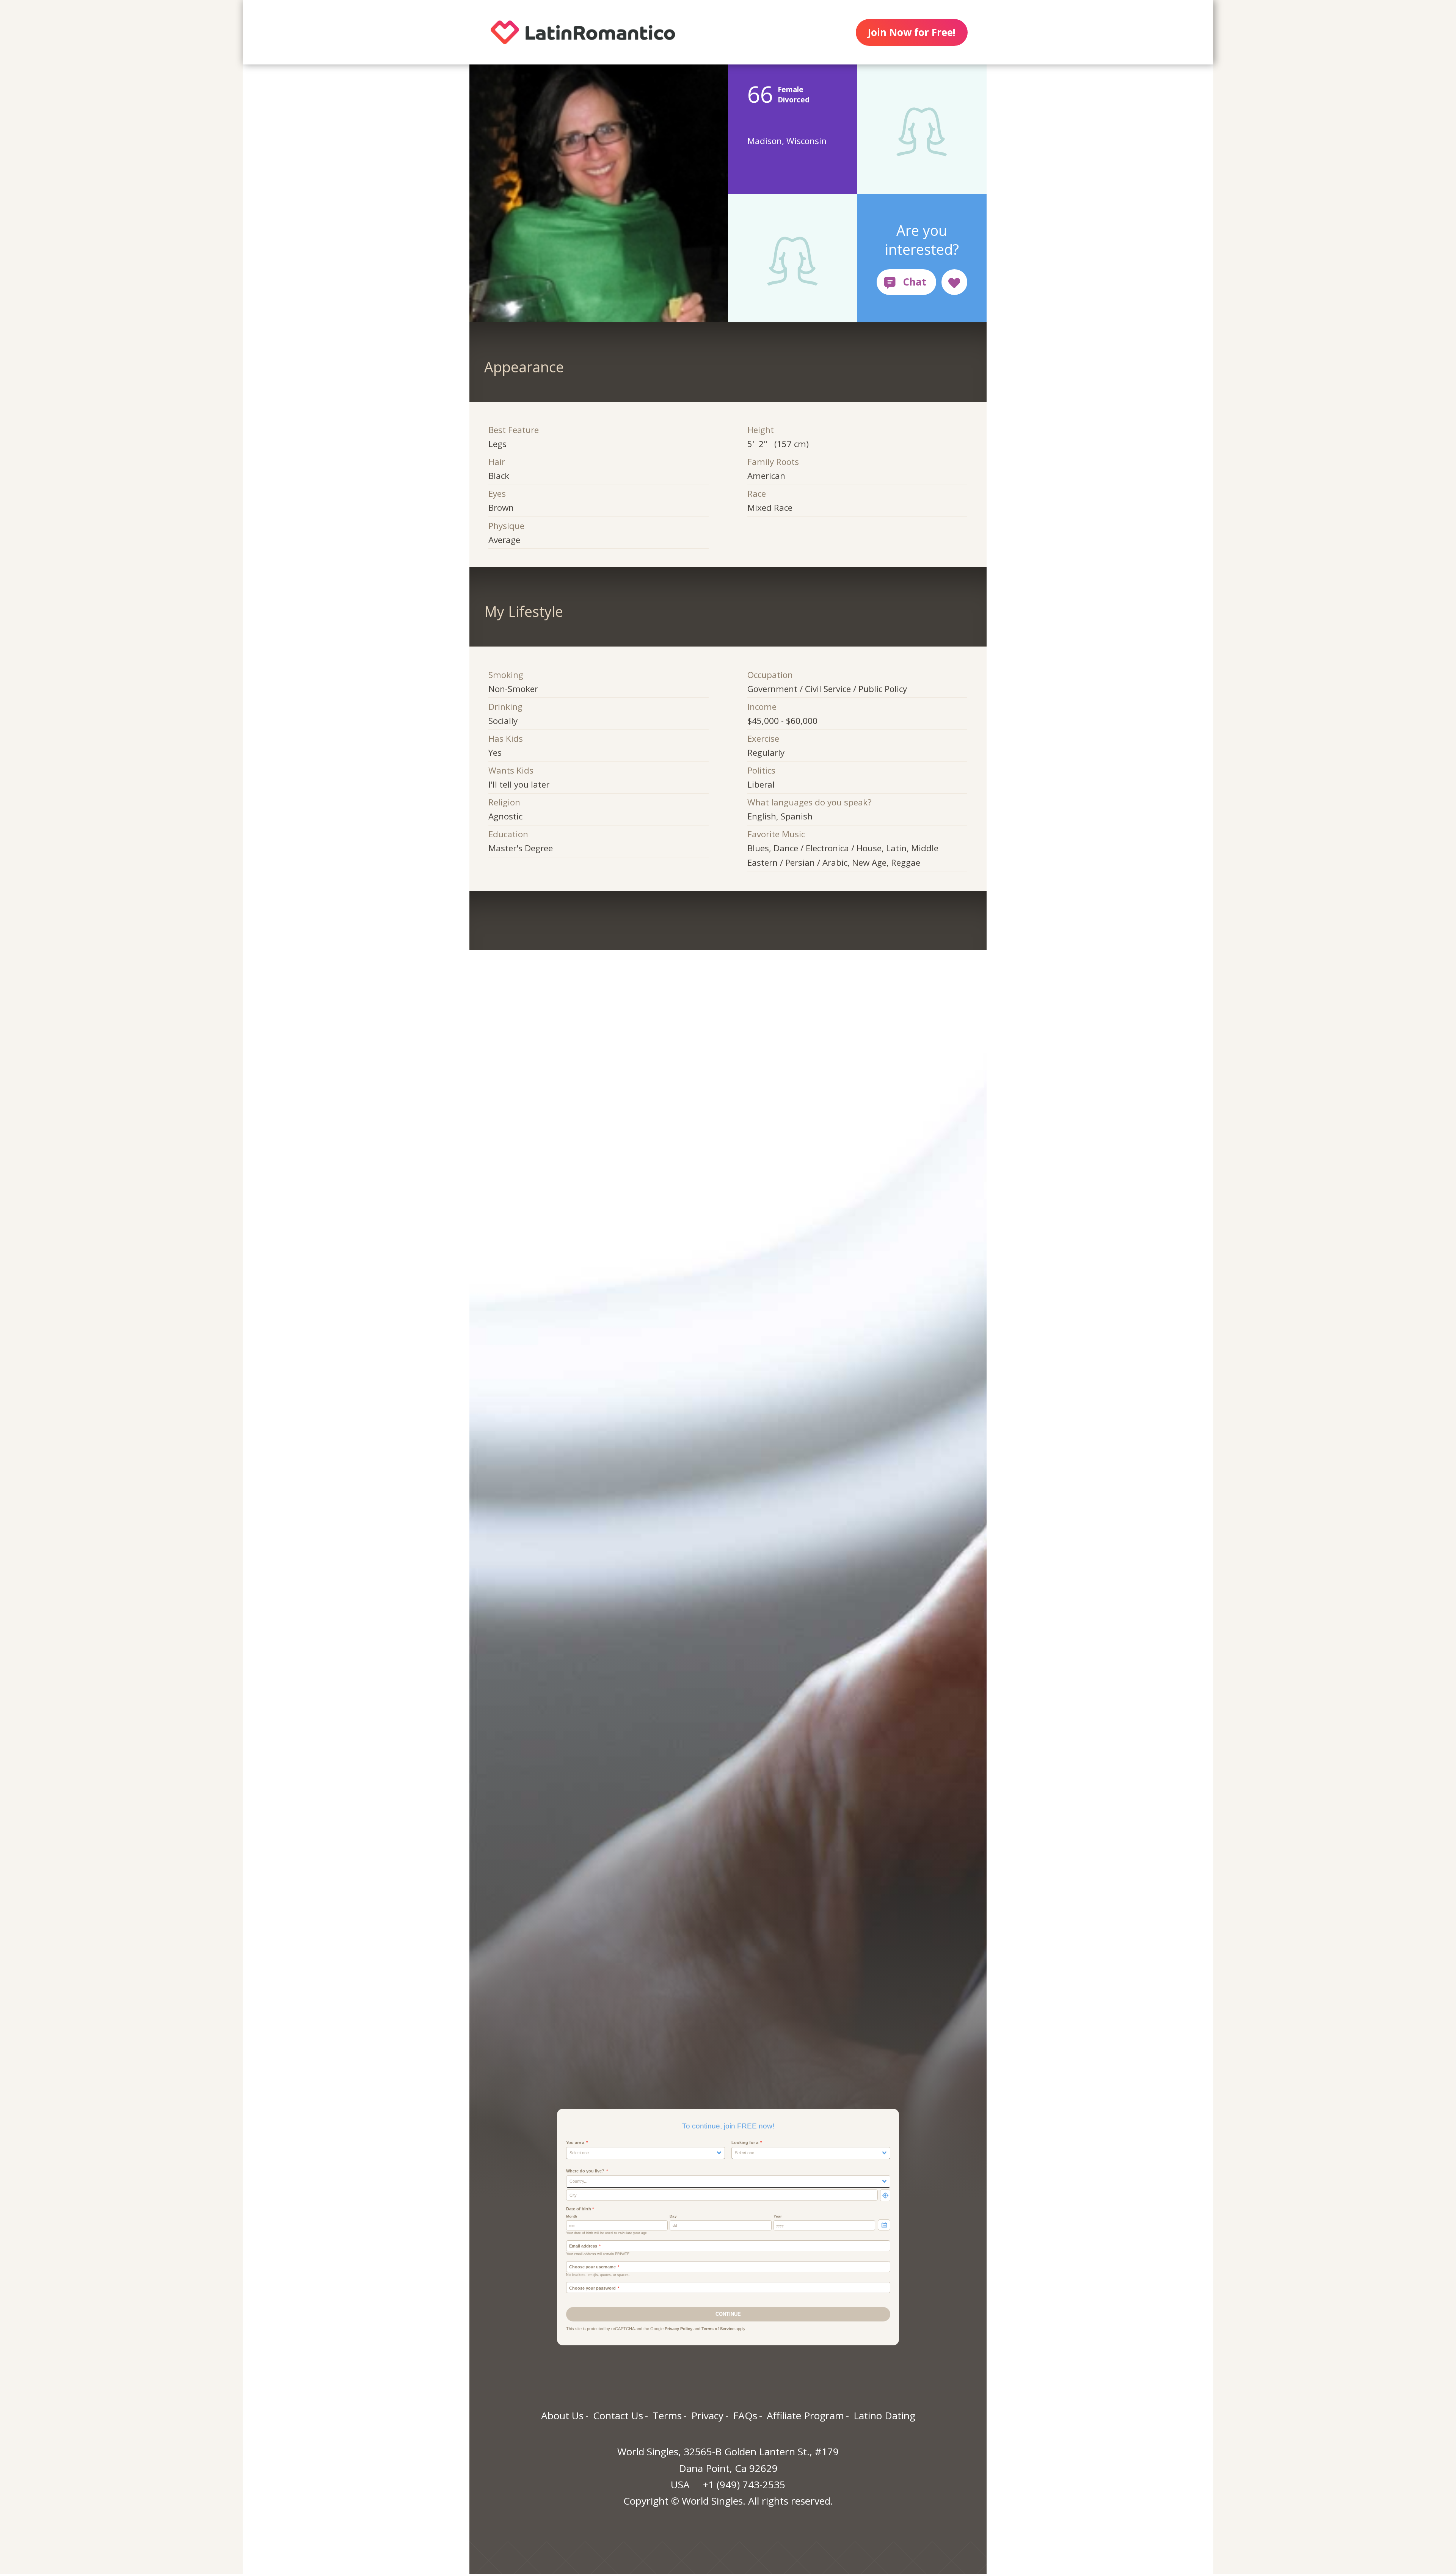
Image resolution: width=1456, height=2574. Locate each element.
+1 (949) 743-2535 (744, 2485)
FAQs (745, 2415)
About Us (562, 2415)
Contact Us (618, 2415)
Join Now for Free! (912, 32)
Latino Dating (884, 2415)
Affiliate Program (805, 2415)
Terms (667, 2415)
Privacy (707, 2415)
